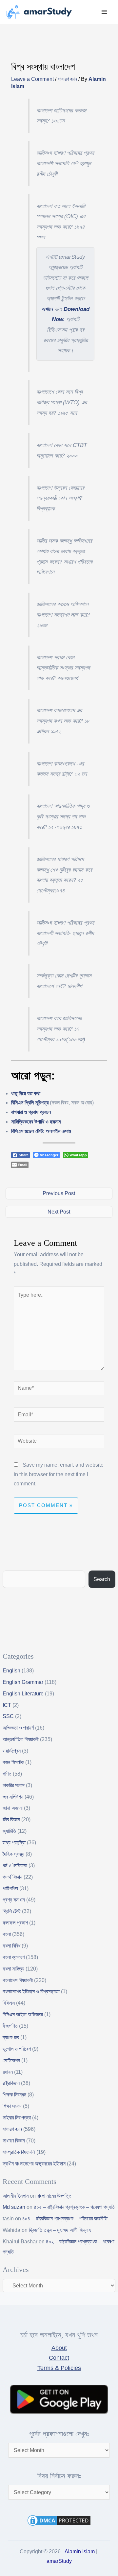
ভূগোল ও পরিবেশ (17, 2049)
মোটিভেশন (11, 2060)
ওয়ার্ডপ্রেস (12, 1751)
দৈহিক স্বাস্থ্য (13, 1854)
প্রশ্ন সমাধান (14, 1900)
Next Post (59, 1212)
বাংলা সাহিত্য (13, 1969)
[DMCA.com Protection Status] (59, 2520)
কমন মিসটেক (13, 1762)
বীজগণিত (10, 2026)
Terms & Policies (59, 2368)
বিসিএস (9, 2003)
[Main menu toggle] (104, 12)
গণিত (7, 1774)
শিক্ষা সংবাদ (12, 2106)
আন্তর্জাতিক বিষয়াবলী (21, 1739)
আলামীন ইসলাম (16, 2196)
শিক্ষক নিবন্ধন (14, 2095)
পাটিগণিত (10, 1889)
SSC (8, 1716)
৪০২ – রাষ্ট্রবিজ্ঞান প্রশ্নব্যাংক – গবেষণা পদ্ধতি (74, 2207)
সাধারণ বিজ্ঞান (14, 2141)
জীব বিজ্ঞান (11, 1820)
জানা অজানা (13, 1808)
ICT (7, 1705)
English (11, 1671)
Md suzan (14, 2207)
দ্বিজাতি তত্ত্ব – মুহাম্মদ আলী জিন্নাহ (60, 2230)
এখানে (47, 309)
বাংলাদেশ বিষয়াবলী (18, 1980)
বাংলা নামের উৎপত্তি (54, 2196)
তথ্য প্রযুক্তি (14, 1843)
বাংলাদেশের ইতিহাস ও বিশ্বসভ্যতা (31, 1991)
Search (102, 1579)
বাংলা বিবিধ (11, 1946)
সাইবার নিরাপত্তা (17, 2118)
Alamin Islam (80, 2552)
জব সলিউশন (13, 1797)
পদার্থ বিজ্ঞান (12, 1877)
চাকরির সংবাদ (14, 1785)
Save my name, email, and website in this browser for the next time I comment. (59, 1474)
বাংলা (7, 1934)
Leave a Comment (32, 79)
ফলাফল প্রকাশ (15, 1923)
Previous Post (59, 1193)
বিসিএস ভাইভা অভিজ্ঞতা (23, 2014)
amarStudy (59, 2561)
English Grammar (23, 1682)
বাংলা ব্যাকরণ (14, 1957)
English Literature (23, 1694)
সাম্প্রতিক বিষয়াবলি (19, 2152)
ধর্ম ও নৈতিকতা (15, 1866)
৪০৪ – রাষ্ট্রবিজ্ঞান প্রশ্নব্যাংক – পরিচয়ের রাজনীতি (65, 2219)
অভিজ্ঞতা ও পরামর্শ (18, 1728)
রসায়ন (8, 2072)
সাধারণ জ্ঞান (67, 79)
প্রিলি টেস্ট (12, 1911)
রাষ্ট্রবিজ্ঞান (11, 2083)
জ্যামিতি (9, 1831)
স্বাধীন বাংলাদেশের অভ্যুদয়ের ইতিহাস (34, 2164)
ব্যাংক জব (11, 2037)
